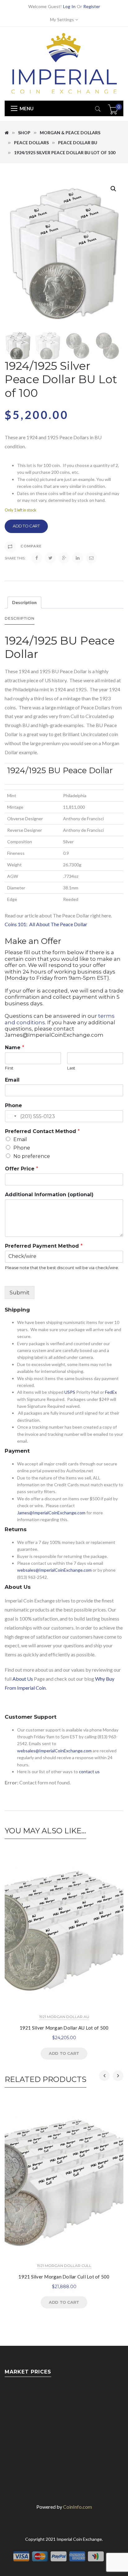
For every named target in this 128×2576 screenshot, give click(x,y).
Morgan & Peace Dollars (70, 133)
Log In (69, 6)
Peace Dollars (31, 143)
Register (92, 6)
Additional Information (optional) (49, 1195)
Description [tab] (24, 602)
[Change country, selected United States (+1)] (11, 1116)
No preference (32, 1156)
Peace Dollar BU (78, 143)
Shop (24, 133)
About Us (23, 1679)
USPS (70, 1392)
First (9, 1068)
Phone (14, 1105)
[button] (113, 189)
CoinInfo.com (78, 2507)
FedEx (111, 1392)
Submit (20, 1293)
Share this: (15, 558)
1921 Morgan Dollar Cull (64, 2266)
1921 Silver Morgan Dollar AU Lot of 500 (64, 2028)
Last (71, 1068)
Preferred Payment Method (44, 1246)
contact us (89, 1771)
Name (15, 1048)
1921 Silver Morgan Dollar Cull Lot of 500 (64, 2277)
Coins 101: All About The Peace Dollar (46, 924)
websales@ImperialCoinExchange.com (54, 1570)
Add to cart (26, 526)
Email (12, 1080)
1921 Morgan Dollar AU (64, 2017)
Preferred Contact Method (42, 1131)
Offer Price (22, 1169)
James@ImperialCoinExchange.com (51, 1513)
